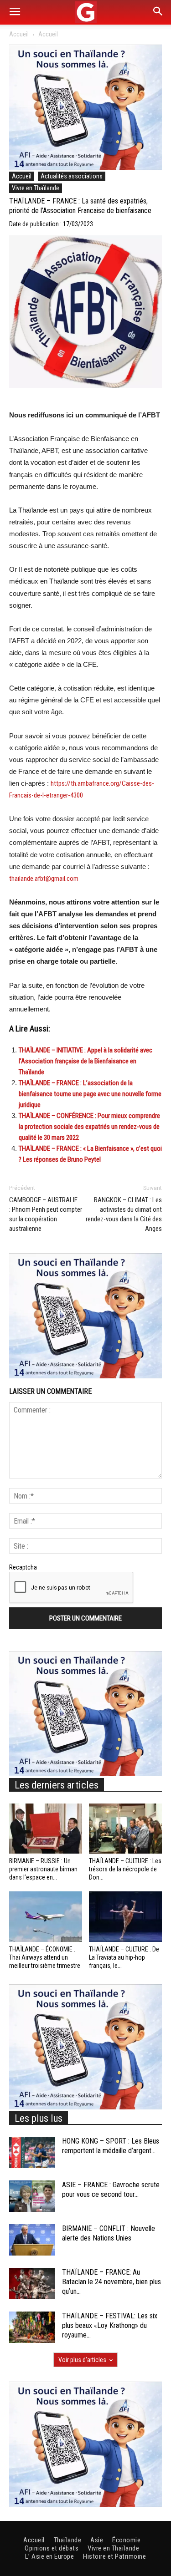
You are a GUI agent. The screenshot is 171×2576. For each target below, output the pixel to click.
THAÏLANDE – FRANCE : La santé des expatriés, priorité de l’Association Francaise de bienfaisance (80, 206)
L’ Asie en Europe (50, 2556)
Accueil (19, 34)
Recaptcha (23, 1567)
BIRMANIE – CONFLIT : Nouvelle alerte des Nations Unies (109, 2233)
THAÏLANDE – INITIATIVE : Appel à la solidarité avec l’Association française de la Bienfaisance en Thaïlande (85, 1061)
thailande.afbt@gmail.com (44, 879)
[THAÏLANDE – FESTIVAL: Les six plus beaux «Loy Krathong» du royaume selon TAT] (32, 2327)
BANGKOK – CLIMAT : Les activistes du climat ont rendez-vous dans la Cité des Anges (124, 1214)
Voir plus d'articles (82, 2360)
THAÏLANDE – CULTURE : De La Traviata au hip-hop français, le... (124, 1957)
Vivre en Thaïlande (36, 188)
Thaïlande (68, 2540)
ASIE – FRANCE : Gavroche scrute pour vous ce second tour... (111, 2190)
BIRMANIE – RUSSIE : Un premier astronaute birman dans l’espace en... (43, 1869)
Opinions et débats (52, 2548)
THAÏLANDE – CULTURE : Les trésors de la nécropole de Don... (125, 1869)
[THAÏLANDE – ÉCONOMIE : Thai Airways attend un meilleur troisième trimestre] (46, 1916)
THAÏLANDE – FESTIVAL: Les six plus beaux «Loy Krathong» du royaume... (110, 2325)
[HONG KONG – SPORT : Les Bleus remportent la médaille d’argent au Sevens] (32, 2152)
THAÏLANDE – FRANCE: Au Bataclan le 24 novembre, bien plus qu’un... (111, 2282)
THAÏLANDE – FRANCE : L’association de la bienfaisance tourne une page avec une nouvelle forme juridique (90, 1094)
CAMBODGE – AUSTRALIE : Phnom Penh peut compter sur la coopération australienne (46, 1214)
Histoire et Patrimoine (114, 2556)
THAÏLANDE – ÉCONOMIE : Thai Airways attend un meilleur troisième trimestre (45, 1957)
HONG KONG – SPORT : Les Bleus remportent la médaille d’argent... (111, 2146)
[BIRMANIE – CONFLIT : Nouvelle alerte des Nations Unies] (32, 2240)
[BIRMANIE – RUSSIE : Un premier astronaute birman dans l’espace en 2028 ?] (46, 1829)
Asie (97, 2540)
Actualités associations (72, 176)
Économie (126, 2540)
